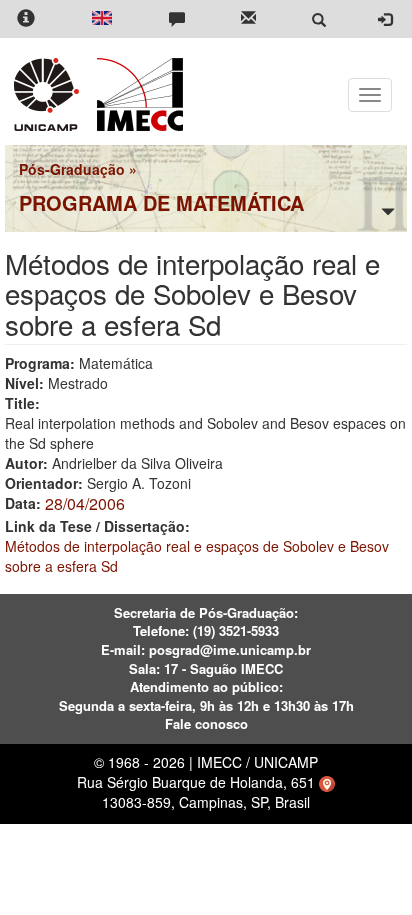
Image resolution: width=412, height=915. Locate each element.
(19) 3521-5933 (236, 630)
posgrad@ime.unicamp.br (230, 649)
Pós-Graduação (72, 169)
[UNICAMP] (50, 94)
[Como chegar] (327, 782)
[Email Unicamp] (248, 19)
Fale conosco (206, 723)
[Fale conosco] (177, 19)
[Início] (136, 94)
